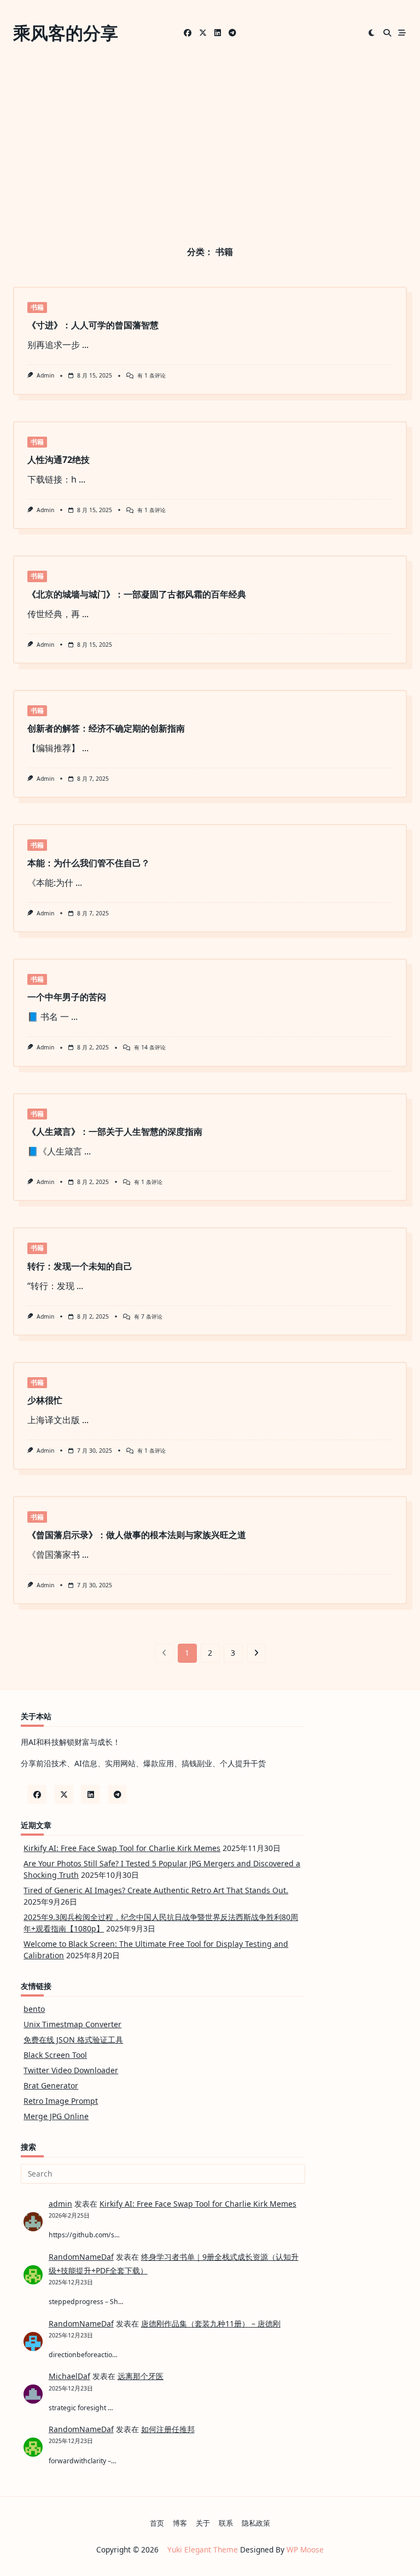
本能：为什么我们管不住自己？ (89, 863)
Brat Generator (51, 2085)
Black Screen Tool (55, 2055)
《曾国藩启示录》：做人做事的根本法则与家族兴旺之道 (137, 1535)
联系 (226, 2523)
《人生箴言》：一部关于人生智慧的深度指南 (115, 1132)
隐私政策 (256, 2523)
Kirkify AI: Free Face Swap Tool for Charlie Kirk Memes (122, 1848)
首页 (157, 2523)
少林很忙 (45, 1400)
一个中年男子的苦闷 (67, 997)
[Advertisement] (210, 148)
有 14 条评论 (150, 1047)
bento (34, 2009)
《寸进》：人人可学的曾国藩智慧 (93, 325)
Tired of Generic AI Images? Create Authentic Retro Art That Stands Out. (156, 1890)
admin (45, 375)
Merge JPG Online (56, 2116)
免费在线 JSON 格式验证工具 (73, 2040)
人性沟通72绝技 (59, 460)
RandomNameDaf (81, 2257)
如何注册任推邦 (168, 2429)
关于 (203, 2523)
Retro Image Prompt (61, 2101)
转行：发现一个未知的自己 (80, 1266)
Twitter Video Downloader (71, 2070)
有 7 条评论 (148, 1316)
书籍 (37, 307)
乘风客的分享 (66, 33)
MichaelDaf (69, 2376)
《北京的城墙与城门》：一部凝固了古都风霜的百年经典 (137, 594)
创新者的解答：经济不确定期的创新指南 (106, 728)
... (85, 345)
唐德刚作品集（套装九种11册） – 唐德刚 (211, 2323)
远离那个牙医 (141, 2376)
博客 (180, 2523)
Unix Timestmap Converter (72, 2024)
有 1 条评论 (151, 375)
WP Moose (305, 2549)
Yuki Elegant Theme (203, 2549)
